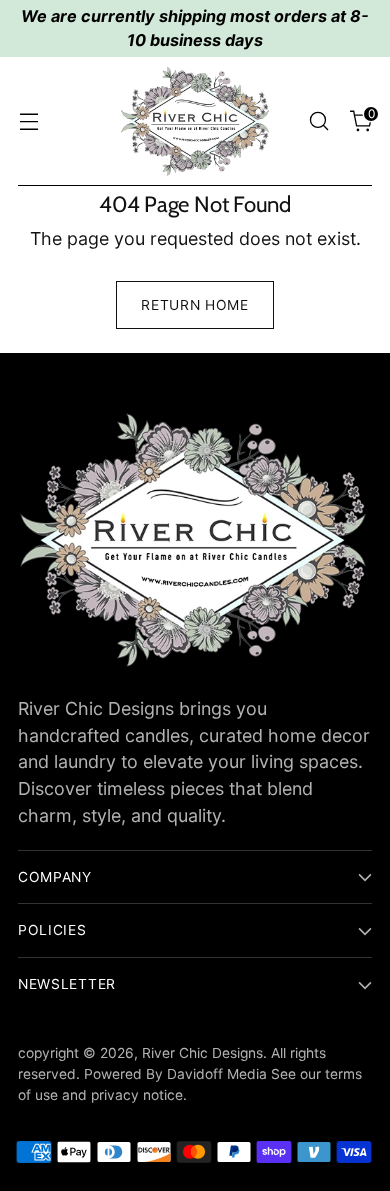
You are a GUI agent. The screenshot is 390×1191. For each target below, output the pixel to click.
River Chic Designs (202, 1053)
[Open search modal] (318, 121)
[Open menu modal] (28, 121)
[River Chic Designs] (195, 121)
